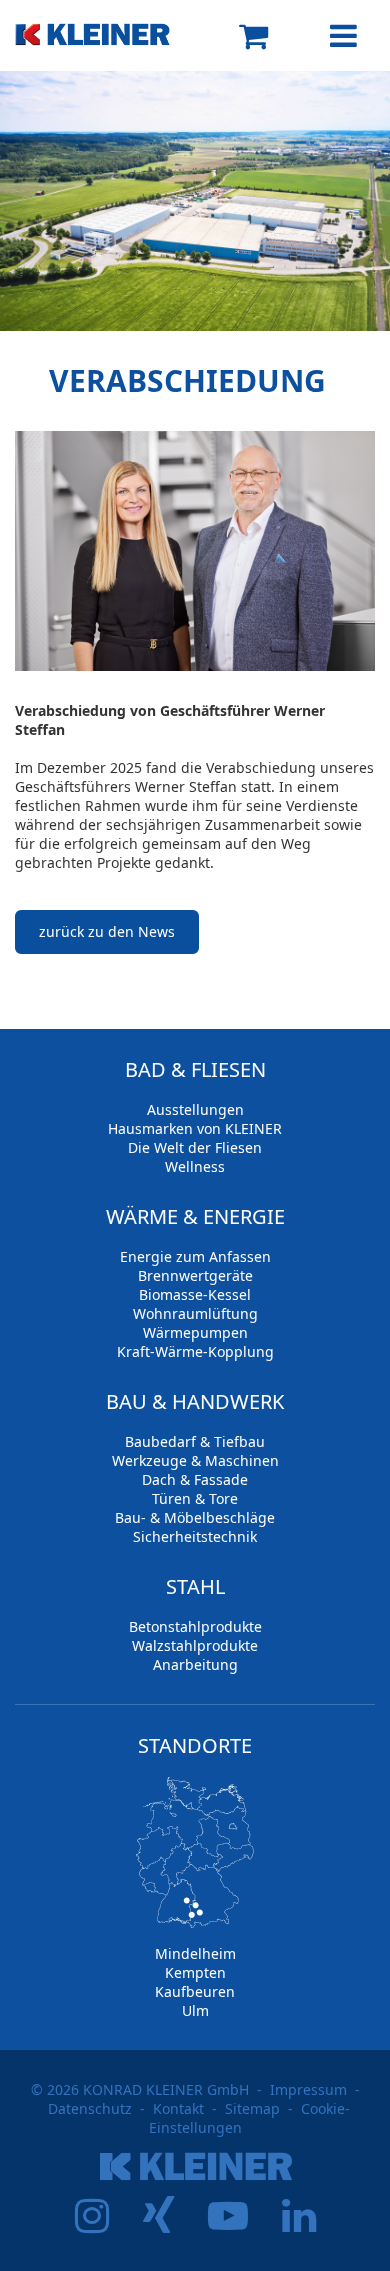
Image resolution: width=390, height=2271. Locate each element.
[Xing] (158, 2224)
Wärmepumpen (195, 1332)
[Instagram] (92, 2224)
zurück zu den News (107, 931)
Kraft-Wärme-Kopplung (195, 1351)
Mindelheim (195, 1953)
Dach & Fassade (195, 1479)
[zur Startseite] (105, 23)
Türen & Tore (195, 1498)
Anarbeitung (195, 1664)
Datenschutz (90, 2108)
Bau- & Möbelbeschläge (195, 1517)
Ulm (195, 2010)
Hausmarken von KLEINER (195, 1128)
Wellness (195, 1166)
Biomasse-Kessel (195, 1294)
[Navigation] (330, 36)
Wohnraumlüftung (195, 1313)
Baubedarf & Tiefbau (195, 1441)
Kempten (195, 1972)
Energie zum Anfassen (195, 1256)
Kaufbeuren (195, 1991)
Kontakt (178, 2108)
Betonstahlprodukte (195, 1626)
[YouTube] (228, 2224)
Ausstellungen (195, 1109)
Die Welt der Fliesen (195, 1147)
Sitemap (252, 2108)
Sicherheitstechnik (195, 1536)
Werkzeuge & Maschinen (195, 1460)
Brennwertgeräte (195, 1275)
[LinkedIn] (299, 2224)
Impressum (308, 2089)
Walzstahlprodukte (195, 1645)
